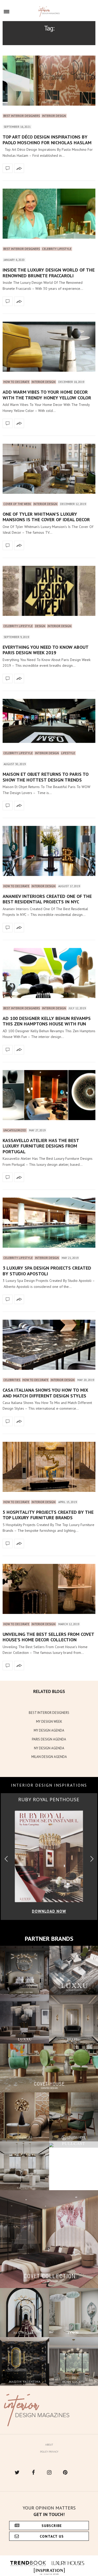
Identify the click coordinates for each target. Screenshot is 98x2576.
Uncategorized (15, 1130)
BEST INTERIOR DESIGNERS (49, 1713)
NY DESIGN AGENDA (49, 1748)
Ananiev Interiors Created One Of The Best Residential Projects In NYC (47, 899)
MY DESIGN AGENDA (49, 1730)
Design (40, 626)
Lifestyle (68, 753)
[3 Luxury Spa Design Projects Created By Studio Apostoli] (49, 1223)
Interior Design (54, 116)
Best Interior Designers (22, 116)
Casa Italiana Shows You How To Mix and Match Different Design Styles (45, 1393)
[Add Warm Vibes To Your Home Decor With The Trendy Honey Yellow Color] (49, 347)
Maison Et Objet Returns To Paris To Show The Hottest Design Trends (46, 777)
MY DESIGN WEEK (49, 1722)
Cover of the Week (17, 504)
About (49, 2445)
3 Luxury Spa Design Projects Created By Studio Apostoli (47, 1271)
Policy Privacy (49, 2452)
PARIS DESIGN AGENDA (49, 1739)
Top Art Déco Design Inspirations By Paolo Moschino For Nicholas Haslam (47, 140)
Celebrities (12, 1380)
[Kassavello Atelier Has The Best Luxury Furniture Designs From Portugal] (49, 1095)
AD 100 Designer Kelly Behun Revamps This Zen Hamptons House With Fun (47, 1021)
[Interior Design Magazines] (49, 12)
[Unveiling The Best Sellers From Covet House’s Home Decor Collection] (49, 1589)
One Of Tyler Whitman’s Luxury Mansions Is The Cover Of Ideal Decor (46, 517)
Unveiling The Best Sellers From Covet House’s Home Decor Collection (48, 1637)
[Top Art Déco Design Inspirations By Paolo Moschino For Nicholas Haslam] (49, 81)
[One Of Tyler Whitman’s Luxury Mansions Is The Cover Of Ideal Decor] (49, 469)
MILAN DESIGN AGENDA (49, 1757)
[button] (92, 1859)
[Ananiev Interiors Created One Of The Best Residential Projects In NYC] (49, 851)
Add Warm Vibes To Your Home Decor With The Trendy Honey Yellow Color (47, 395)
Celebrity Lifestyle (57, 249)
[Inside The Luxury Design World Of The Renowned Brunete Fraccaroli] (49, 214)
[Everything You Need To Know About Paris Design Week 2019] (49, 591)
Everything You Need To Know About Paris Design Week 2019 (45, 650)
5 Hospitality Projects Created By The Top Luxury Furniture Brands (48, 1515)
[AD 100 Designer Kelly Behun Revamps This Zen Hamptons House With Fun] (49, 973)
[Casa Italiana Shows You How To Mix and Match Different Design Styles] (49, 1345)
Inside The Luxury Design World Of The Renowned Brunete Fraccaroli (49, 273)
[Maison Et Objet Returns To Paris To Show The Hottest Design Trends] (49, 721)
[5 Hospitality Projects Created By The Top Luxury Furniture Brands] (49, 1467)
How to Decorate (16, 382)
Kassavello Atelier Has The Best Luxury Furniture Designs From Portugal (41, 1146)
